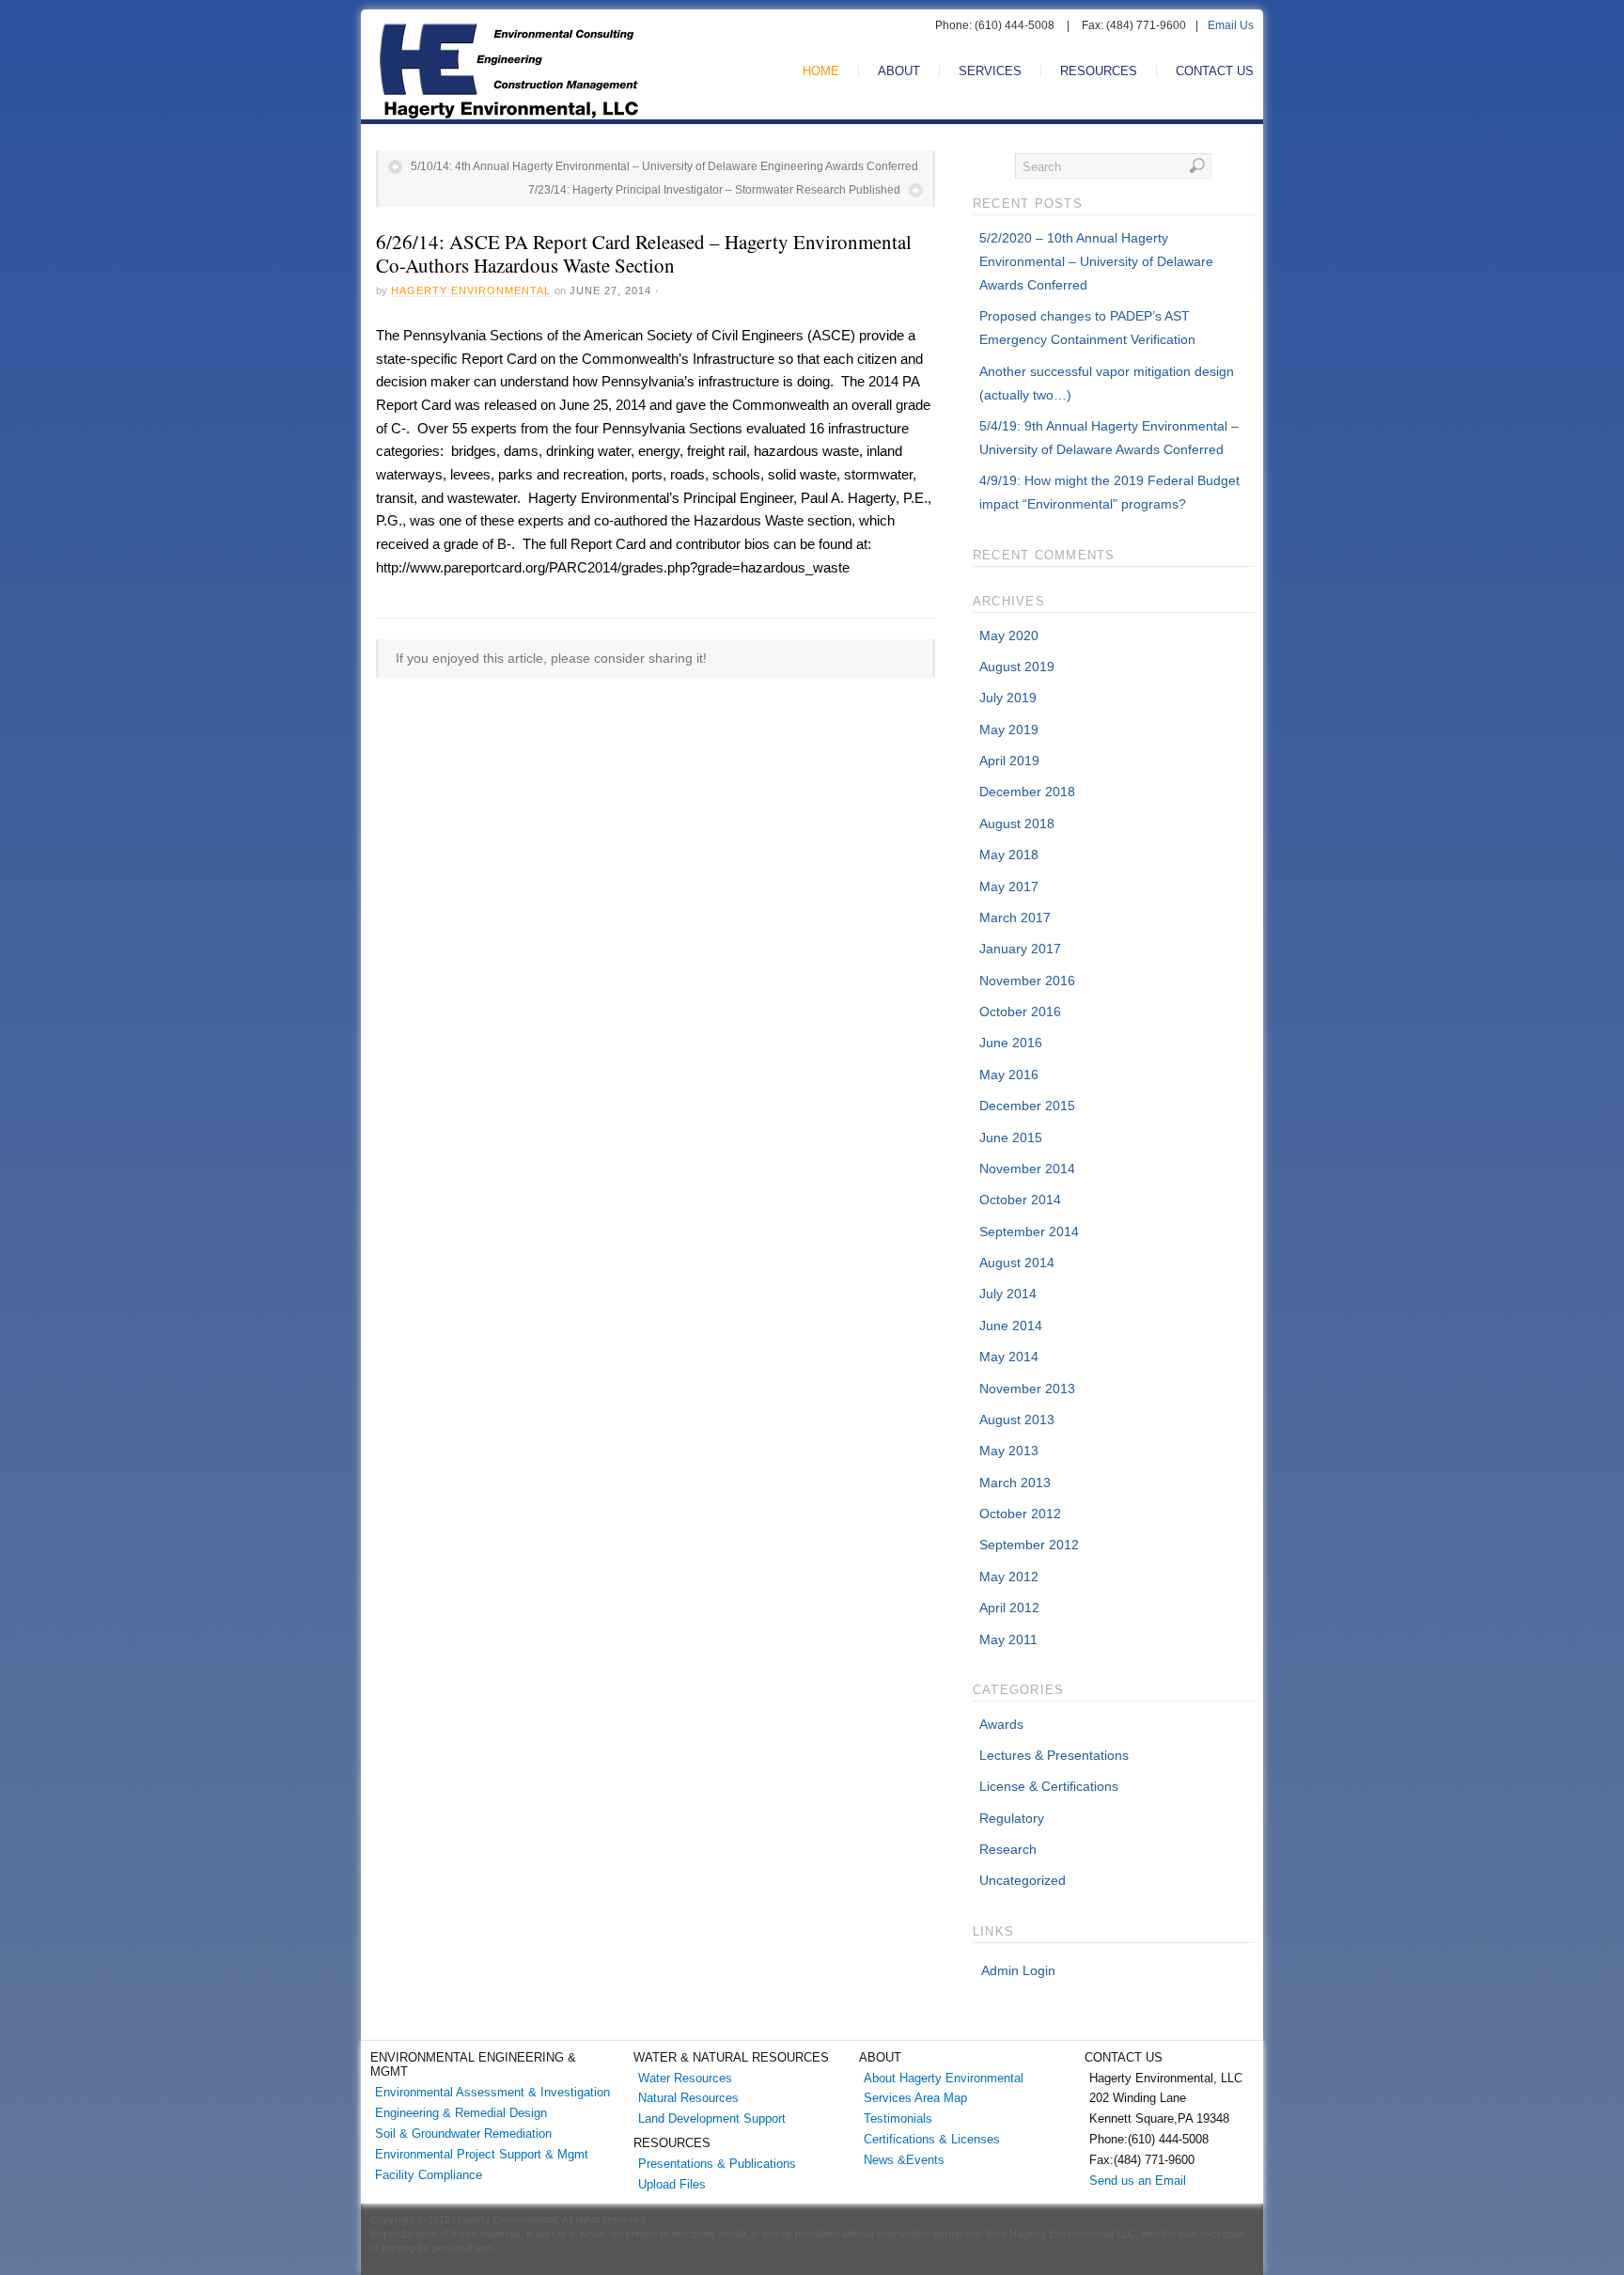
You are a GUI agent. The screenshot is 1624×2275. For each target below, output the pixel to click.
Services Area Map (915, 2098)
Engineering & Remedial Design (461, 2113)
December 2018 (1027, 792)
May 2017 (1009, 886)
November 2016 (1027, 981)
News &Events (904, 2160)
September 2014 (1029, 1232)
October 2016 (1020, 1012)
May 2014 (1009, 1357)
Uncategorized (1023, 1880)
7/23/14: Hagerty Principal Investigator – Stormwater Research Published (714, 190)
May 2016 (1009, 1075)
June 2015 (1011, 1137)
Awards (1001, 1724)
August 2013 (1017, 1420)
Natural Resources (688, 2098)
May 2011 (1008, 1640)
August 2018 (1017, 824)
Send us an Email (1138, 2181)
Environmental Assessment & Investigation (492, 2092)
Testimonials (898, 2118)
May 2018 (1009, 855)
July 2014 (1008, 1294)
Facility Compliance (429, 2175)
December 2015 (1027, 1106)
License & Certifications (1049, 1786)
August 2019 (1017, 667)
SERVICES (990, 71)
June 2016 (1011, 1043)
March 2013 (1015, 1483)
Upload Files (672, 2184)
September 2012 (1029, 1545)
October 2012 (1020, 1514)
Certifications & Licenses (932, 2139)
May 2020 (1009, 635)
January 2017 (1020, 949)
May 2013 (1009, 1451)
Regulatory (1012, 1818)
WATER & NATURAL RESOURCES (731, 2057)
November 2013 (1027, 1389)
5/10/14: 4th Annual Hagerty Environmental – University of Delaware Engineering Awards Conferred (664, 166)
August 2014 (1017, 1263)
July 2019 (1008, 698)
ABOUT (899, 71)
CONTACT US (1215, 71)
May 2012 (1009, 1577)
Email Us (1231, 25)
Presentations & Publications (717, 2164)
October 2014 (1020, 1200)
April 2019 (1009, 761)
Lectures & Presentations (1054, 1755)
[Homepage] (509, 114)
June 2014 (1011, 1326)
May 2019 (1009, 730)
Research (1008, 1849)
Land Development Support (712, 2118)
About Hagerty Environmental (944, 2078)
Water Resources (685, 2078)
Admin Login (1018, 1970)
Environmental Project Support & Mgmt (482, 2154)
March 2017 (1015, 918)
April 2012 (1009, 1608)
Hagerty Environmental (471, 290)
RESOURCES (1099, 71)
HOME (821, 71)
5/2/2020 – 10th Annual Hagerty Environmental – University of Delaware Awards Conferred (1096, 261)
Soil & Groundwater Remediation (463, 2134)
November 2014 (1027, 1169)
